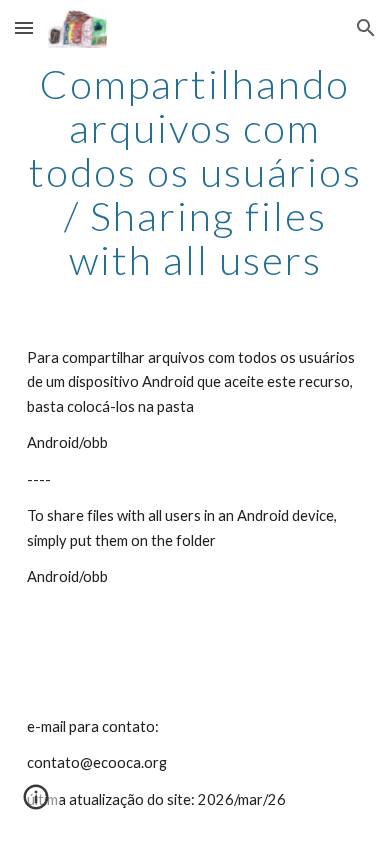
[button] (24, 27)
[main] (195, 172)
